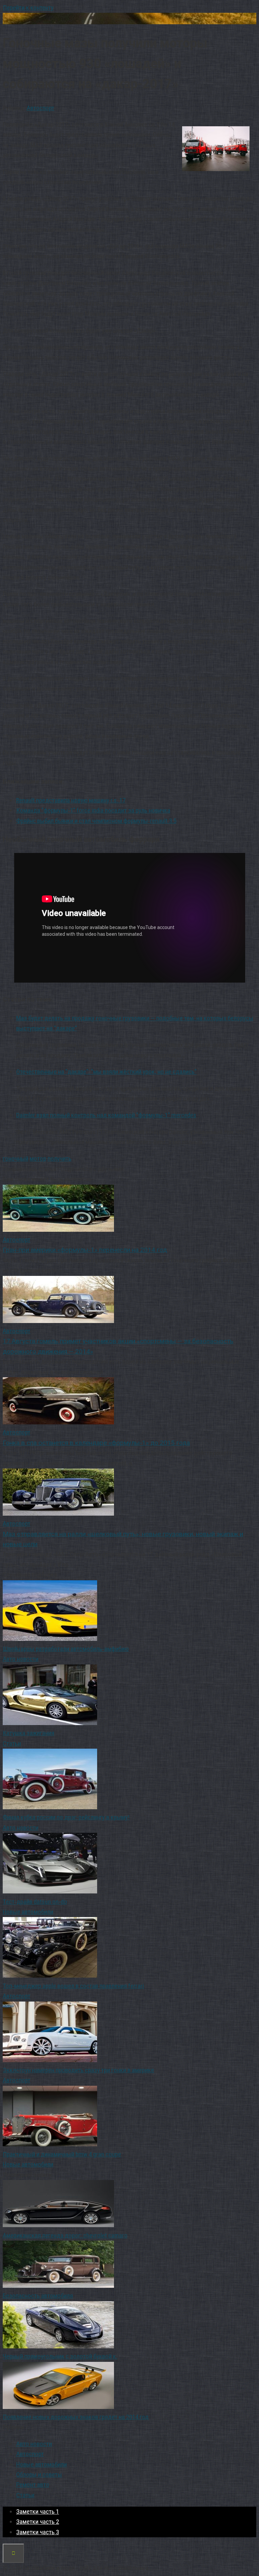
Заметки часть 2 (38, 2522)
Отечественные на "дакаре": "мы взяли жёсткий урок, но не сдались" (106, 1072)
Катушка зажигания (28, 1733)
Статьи (12, 1743)
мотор (38, 1159)
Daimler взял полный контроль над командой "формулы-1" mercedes (106, 1115)
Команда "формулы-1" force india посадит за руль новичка (93, 810)
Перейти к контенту (28, 8)
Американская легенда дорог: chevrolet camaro (65, 2235)
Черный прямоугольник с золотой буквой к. (60, 2356)
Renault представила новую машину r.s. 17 (71, 800)
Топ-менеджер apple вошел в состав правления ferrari (73, 1986)
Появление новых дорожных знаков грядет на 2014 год (76, 2417)
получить (60, 1159)
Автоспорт (40, 108)
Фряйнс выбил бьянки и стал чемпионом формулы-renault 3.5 (96, 821)
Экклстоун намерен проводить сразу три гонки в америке (78, 2070)
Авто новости (21, 1659)
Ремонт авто (33, 2485)
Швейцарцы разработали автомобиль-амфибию (66, 1649)
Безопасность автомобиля (38, 2296)
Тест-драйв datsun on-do (35, 1902)
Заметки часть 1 (38, 2512)
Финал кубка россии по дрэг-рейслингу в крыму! (66, 1817)
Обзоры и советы (39, 2474)
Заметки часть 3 (38, 2532)
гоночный (16, 1159)
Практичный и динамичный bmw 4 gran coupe (62, 2154)
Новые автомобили (28, 1912)
